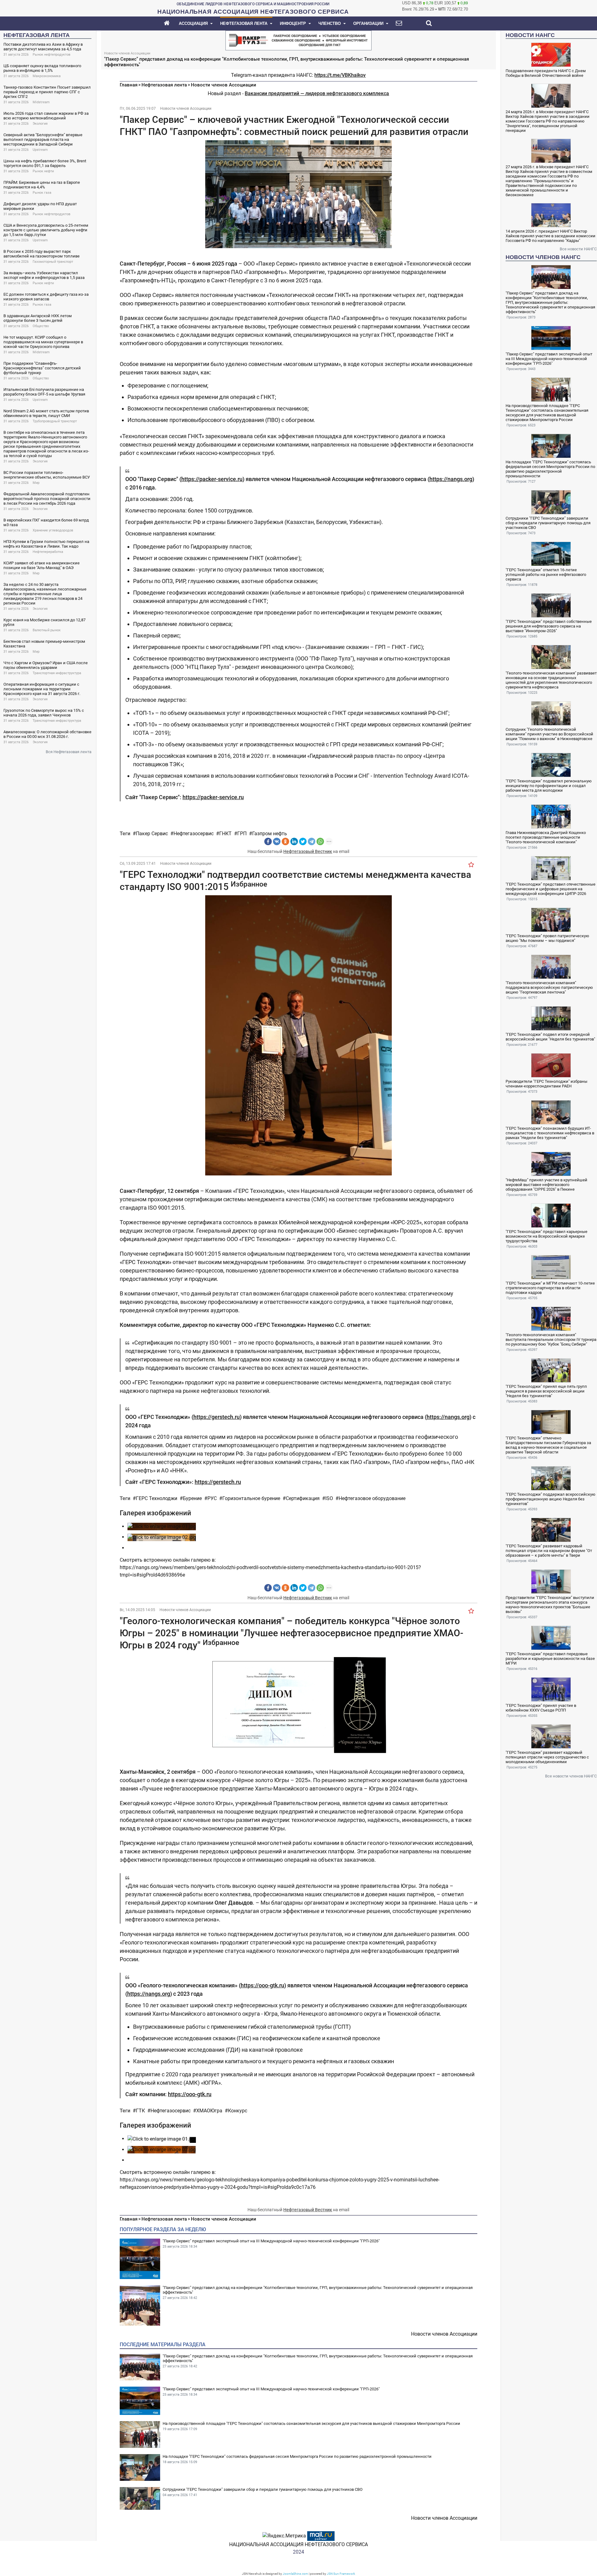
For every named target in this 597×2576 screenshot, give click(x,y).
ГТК (140, 2111)
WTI (442, 9)
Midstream (41, 102)
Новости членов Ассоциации (224, 85)
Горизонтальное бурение (251, 1498)
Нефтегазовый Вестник (308, 851)
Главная (129, 85)
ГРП (242, 834)
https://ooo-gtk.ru (262, 1985)
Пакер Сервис (152, 834)
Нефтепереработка (48, 552)
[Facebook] (268, 841)
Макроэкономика (47, 76)
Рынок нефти (43, 171)
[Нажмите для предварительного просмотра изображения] (298, 194)
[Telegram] (312, 841)
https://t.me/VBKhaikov (340, 75)
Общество (41, 326)
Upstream (40, 150)
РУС (212, 1498)
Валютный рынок (47, 630)
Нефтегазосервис (194, 834)
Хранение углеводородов (53, 530)
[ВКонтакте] (277, 841)
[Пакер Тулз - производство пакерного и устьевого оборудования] (298, 40)
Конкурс (238, 2111)
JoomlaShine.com (295, 2574)
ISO (329, 1498)
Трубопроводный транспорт (55, 421)
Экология (40, 124)
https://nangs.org (451, 479)
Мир (36, 483)
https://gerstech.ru (217, 1417)
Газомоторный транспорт (53, 262)
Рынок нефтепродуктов (51, 55)
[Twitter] (303, 841)
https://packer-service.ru (212, 479)
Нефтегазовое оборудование (372, 1498)
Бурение (192, 1498)
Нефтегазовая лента (164, 85)
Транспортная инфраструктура (57, 673)
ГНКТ (225, 834)
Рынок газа (42, 193)
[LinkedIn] (294, 841)
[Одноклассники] (285, 841)
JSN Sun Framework (341, 2574)
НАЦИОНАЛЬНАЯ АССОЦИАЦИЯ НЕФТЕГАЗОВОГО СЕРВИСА (298, 2544)
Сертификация (303, 1498)
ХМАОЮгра (209, 2111)
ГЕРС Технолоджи (157, 1498)
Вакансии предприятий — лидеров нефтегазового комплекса (317, 93)
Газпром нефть (270, 834)
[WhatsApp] (320, 841)
